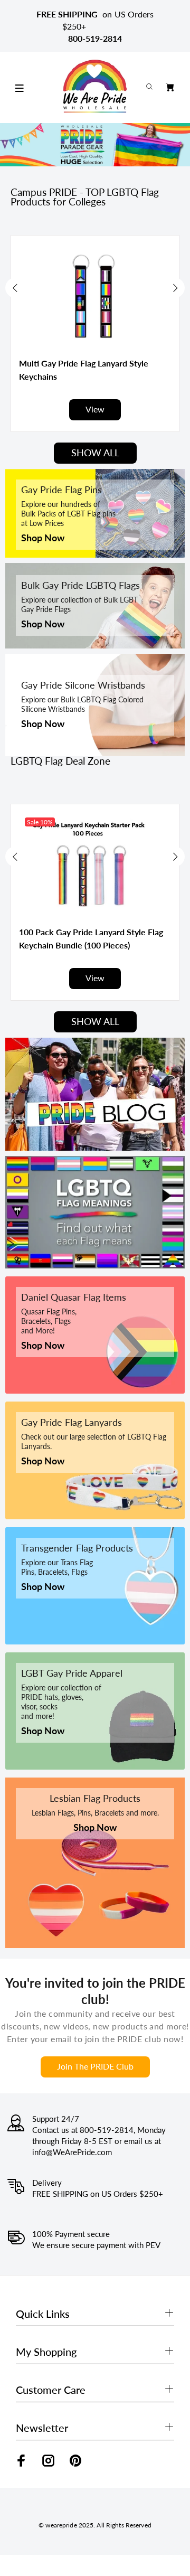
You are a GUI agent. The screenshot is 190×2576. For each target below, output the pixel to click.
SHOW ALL (95, 453)
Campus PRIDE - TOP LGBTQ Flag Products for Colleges (85, 197)
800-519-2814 (95, 38)
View (95, 409)
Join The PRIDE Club (95, 2066)
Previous (15, 288)
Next (175, 288)
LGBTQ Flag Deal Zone (60, 761)
